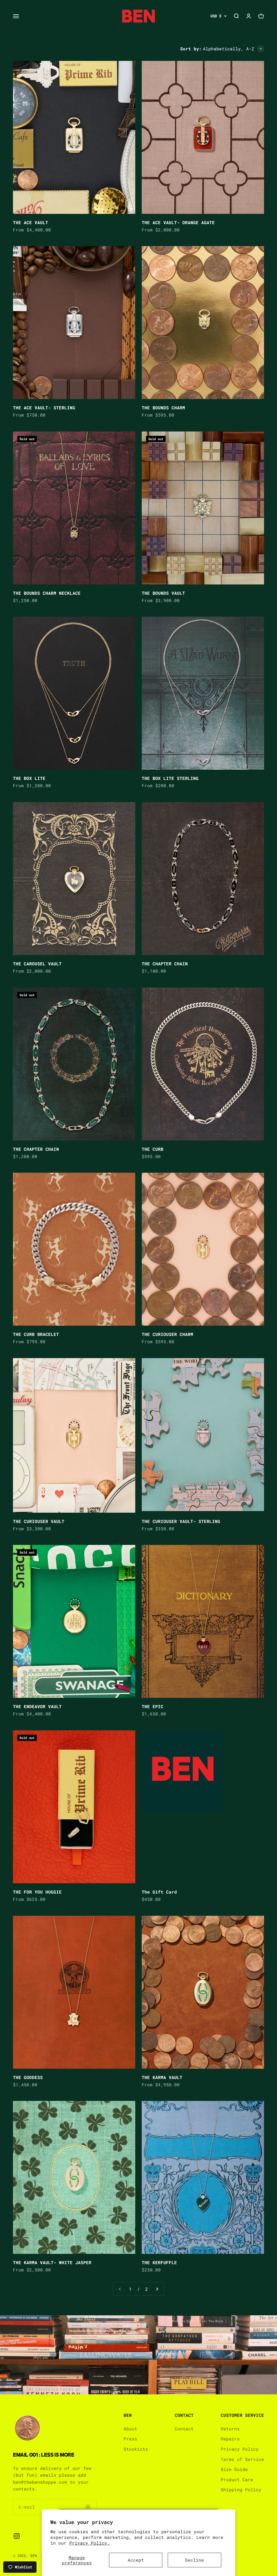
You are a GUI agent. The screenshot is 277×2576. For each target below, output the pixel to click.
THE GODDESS (28, 2077)
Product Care (237, 2479)
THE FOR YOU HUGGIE (37, 1892)
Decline (194, 2560)
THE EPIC (153, 1706)
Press (130, 2439)
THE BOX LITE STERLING (170, 778)
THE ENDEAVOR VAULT (37, 1706)
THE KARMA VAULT (162, 2077)
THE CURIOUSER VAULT (39, 1521)
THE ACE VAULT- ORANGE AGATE (178, 222)
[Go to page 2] (157, 2289)
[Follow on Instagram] (17, 2536)
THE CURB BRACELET (36, 1334)
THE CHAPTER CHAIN (165, 964)
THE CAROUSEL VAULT (37, 964)
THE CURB (153, 1149)
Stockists (136, 2449)
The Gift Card (159, 1892)
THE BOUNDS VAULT (163, 593)
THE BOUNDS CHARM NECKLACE (47, 593)
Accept (136, 2560)
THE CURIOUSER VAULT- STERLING (181, 1521)
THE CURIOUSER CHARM (167, 1334)
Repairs (230, 2439)
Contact (184, 2429)
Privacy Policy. (90, 2543)
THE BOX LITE (29, 778)
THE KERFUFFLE (159, 2262)
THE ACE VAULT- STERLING (44, 408)
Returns (230, 2429)
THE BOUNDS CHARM (163, 408)
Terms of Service (242, 2459)
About (130, 2429)
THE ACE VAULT (31, 222)
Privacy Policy (240, 2449)
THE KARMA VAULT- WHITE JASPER (52, 2262)
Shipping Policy (241, 2490)
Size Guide (234, 2469)
